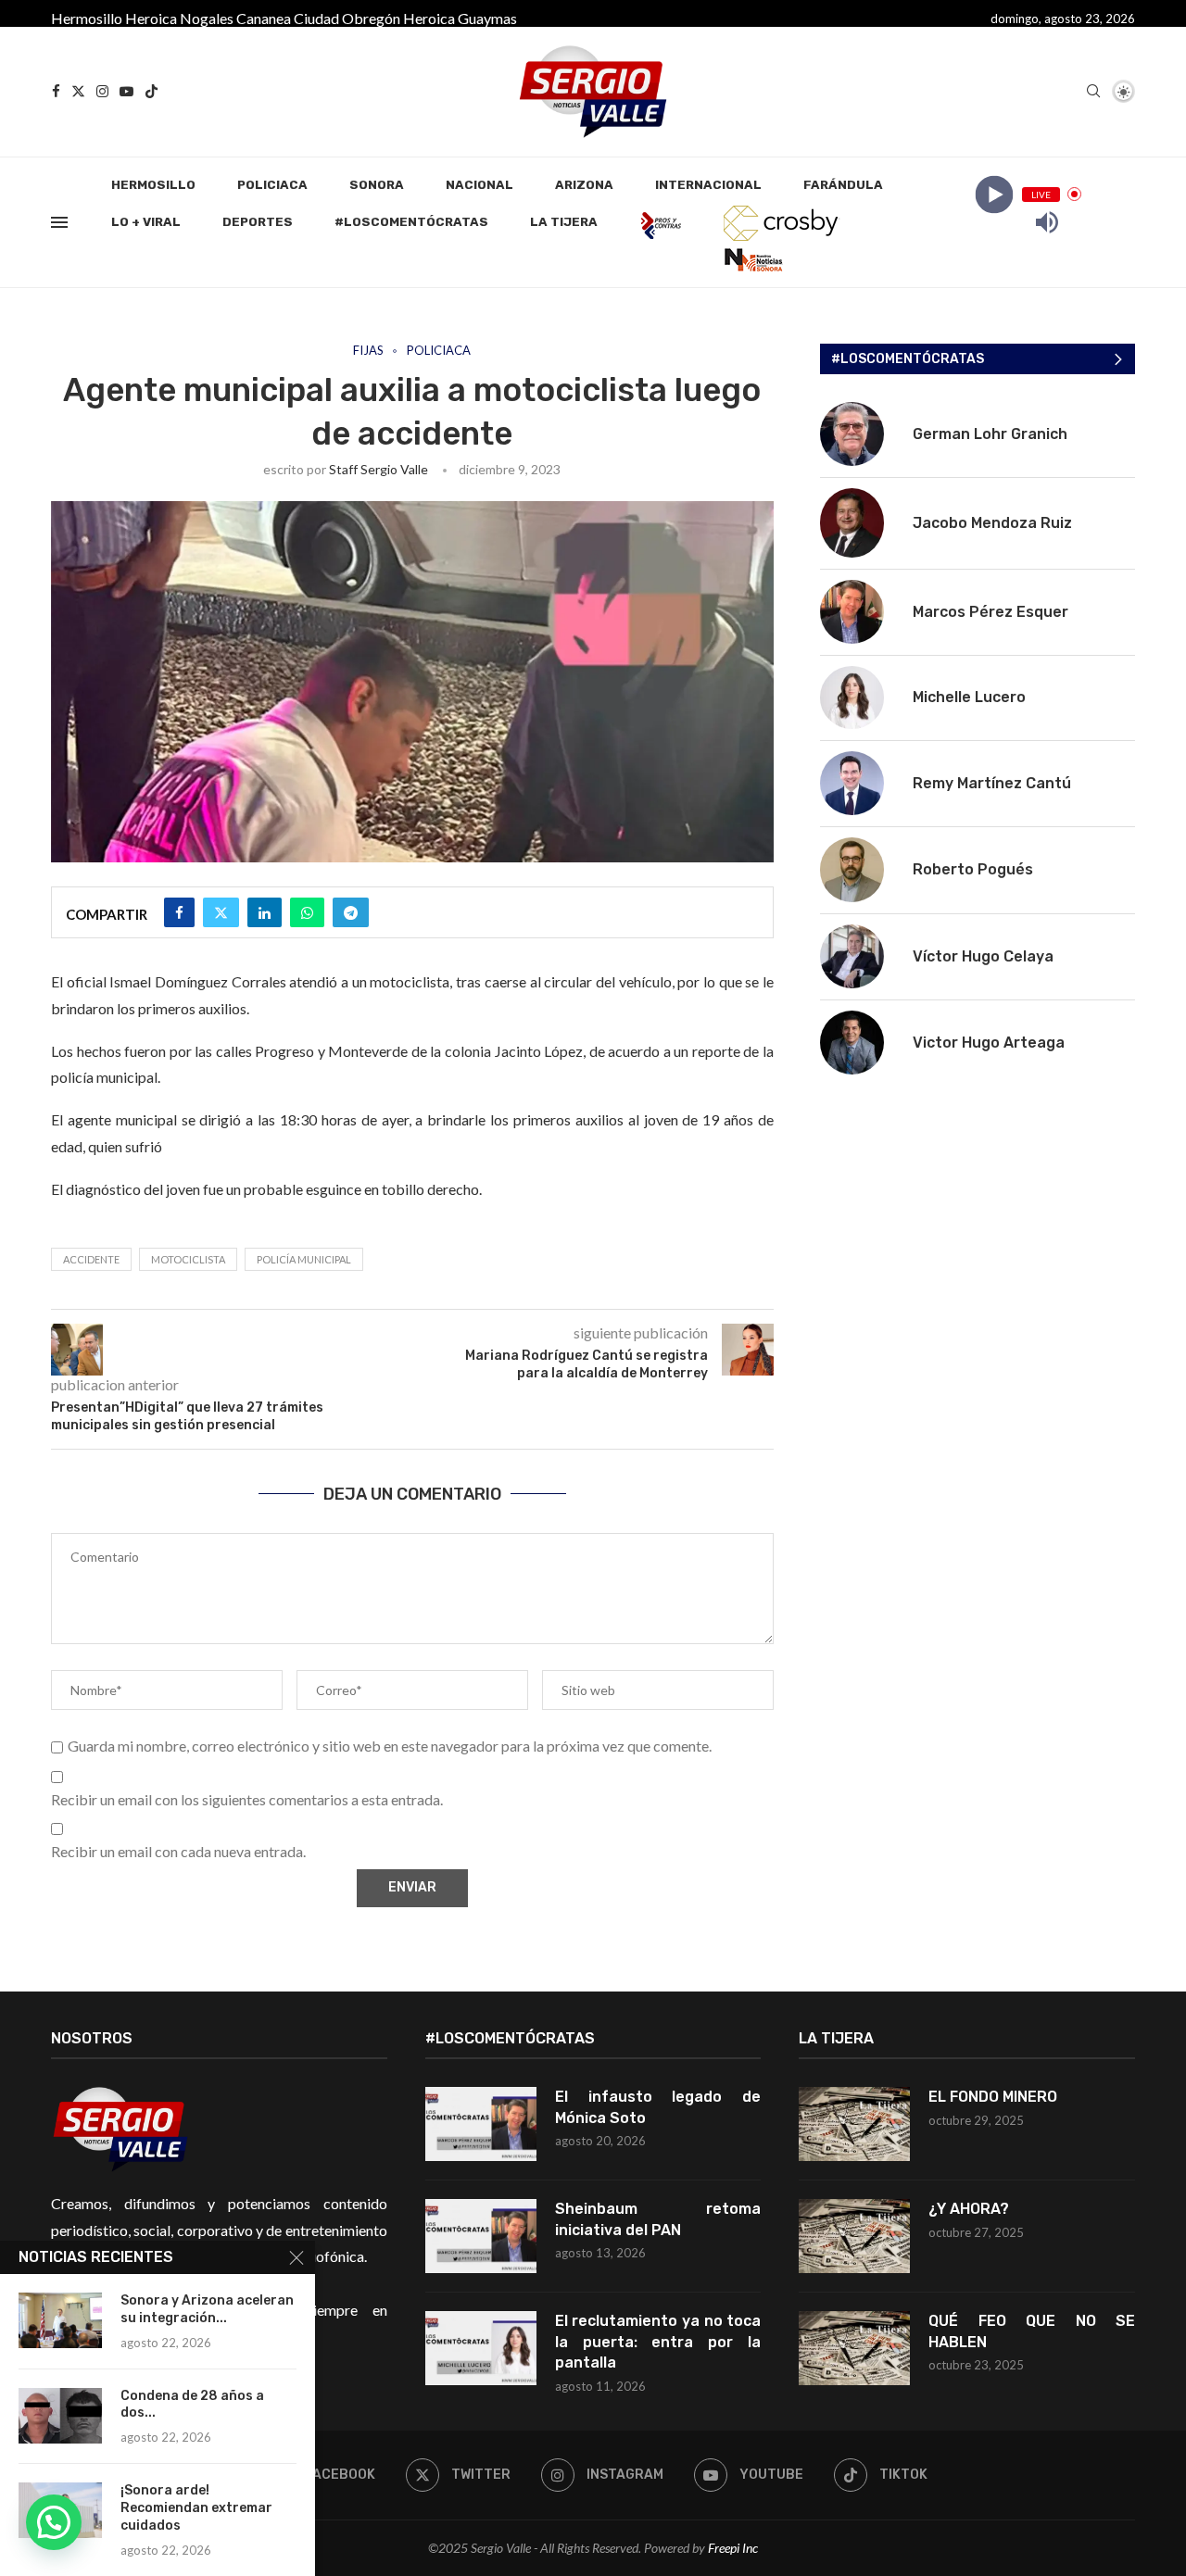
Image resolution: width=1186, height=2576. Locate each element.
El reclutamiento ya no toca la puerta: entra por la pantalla (658, 2342)
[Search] (1093, 92)
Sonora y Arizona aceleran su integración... (207, 2309)
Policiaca (272, 185)
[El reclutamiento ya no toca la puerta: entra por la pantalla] (481, 2348)
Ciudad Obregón (347, 18)
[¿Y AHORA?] (854, 2236)
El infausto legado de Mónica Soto (658, 2107)
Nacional (479, 185)
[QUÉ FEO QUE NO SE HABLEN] (854, 2348)
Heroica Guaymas (460, 18)
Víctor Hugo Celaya (983, 956)
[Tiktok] (151, 91)
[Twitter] (78, 91)
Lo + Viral (146, 222)
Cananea (264, 18)
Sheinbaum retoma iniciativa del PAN (658, 2219)
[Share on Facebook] (179, 912)
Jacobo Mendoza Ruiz (992, 523)
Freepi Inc (733, 2548)
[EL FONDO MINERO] (854, 2124)
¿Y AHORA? (969, 2209)
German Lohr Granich (990, 434)
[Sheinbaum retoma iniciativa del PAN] (481, 2236)
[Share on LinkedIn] (265, 912)
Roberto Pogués (973, 869)
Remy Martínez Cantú (992, 783)
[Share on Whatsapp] (307, 912)
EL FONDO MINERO (993, 2097)
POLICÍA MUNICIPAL (304, 1259)
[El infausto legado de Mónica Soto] (481, 2124)
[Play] (994, 194)
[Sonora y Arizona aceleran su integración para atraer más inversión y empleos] (60, 2320)
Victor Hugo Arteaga (989, 1043)
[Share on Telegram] (351, 912)
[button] (54, 2522)
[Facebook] (56, 91)
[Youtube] (126, 91)
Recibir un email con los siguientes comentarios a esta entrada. (247, 1799)
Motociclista (188, 1259)
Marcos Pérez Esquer (990, 612)
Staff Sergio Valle (379, 469)
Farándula (843, 185)
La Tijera (564, 222)
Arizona (584, 185)
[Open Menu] (59, 222)
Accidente (91, 1259)
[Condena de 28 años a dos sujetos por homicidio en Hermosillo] (60, 2416)
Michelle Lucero (969, 697)
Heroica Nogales (179, 18)
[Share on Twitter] (221, 912)
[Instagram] (102, 91)
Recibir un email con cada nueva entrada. (178, 1851)
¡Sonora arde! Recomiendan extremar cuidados (196, 2508)
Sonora (377, 185)
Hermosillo (87, 18)
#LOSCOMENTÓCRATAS (411, 222)
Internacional (708, 185)
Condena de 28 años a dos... (192, 2405)
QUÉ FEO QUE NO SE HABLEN (1032, 2331)
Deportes (258, 222)
